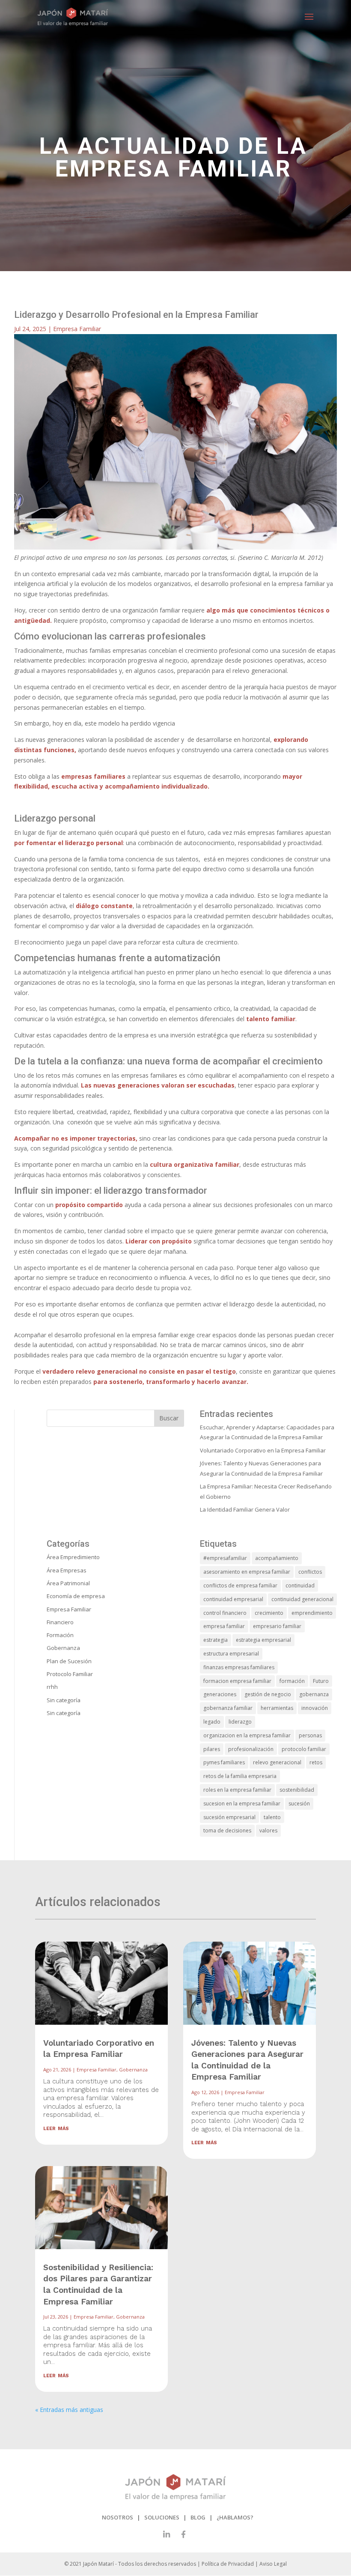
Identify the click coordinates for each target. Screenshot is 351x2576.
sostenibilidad (297, 1790)
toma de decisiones (227, 1830)
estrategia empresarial (263, 1640)
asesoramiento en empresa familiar (247, 1572)
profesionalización (251, 1749)
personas (310, 1735)
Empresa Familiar (77, 329)
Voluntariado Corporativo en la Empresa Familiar (263, 1450)
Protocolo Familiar (70, 1674)
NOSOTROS (117, 2517)
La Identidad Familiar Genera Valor (245, 1509)
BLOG (198, 2517)
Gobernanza (63, 1648)
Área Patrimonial (68, 1583)
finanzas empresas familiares (239, 1667)
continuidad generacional (302, 1599)
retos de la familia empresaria (240, 1776)
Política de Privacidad (228, 2564)
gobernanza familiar (228, 1708)
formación (292, 1681)
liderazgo (240, 1722)
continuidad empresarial (233, 1599)
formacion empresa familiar (237, 1681)
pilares (212, 1749)
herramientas (277, 1708)
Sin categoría (64, 1700)
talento (272, 1817)
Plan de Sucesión (69, 1661)
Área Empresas (67, 1570)
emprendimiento (312, 1613)
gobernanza (314, 1694)
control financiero (225, 1613)
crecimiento (269, 1613)
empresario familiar (277, 1626)
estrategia (216, 1640)
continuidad (300, 1585)
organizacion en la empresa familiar (247, 1735)
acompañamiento (277, 1558)
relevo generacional (277, 1762)
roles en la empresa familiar (237, 1790)
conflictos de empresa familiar (240, 1585)
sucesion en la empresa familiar (242, 1803)
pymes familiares (224, 1762)
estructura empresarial (231, 1654)
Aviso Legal (273, 2564)
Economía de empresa (76, 1596)
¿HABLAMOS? (235, 2517)
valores (268, 1830)
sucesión (299, 1803)
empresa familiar (224, 1626)
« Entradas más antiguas (69, 2410)
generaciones (220, 1694)
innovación (315, 1708)
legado (212, 1722)
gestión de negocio (268, 1694)
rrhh (52, 1687)
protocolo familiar (304, 1749)
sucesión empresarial (229, 1817)
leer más (56, 2128)
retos (316, 1762)
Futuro (321, 1681)
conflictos (310, 1572)
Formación (60, 1635)
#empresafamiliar (225, 1558)
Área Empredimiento (73, 1557)
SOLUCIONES (162, 2517)
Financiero (60, 1622)
